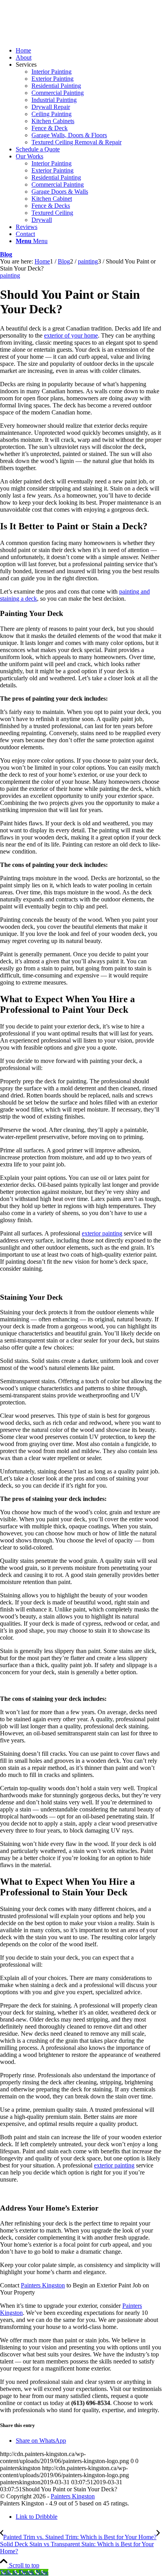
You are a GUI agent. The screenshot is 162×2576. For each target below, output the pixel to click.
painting (10, 275)
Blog (6, 254)
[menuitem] (89, 51)
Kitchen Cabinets (53, 121)
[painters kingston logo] (59, 37)
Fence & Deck (50, 128)
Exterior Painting (52, 79)
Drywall (42, 220)
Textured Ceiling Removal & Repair (76, 142)
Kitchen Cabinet (52, 199)
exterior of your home (71, 335)
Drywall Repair (51, 107)
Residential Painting (56, 86)
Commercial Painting (58, 93)
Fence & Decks (51, 206)
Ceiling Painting (52, 114)
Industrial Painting (54, 100)
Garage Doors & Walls (60, 192)
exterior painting (102, 1233)
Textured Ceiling (52, 213)
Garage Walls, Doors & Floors (69, 135)
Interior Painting (52, 72)
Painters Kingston (43, 2285)
